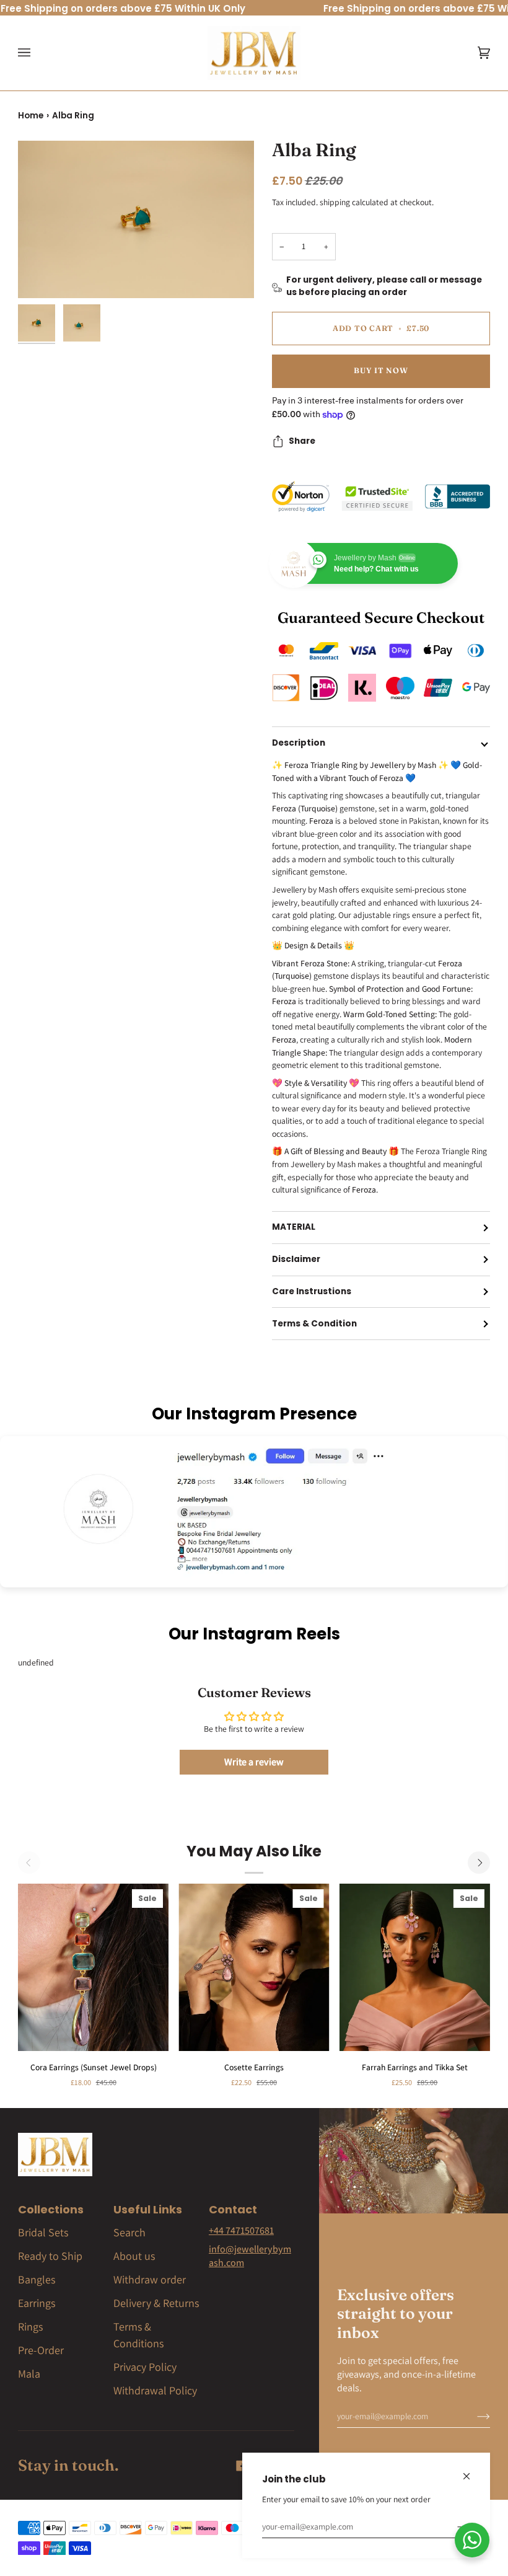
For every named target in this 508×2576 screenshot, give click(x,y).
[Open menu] (37, 53)
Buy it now (381, 370)
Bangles (37, 2279)
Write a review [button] (254, 1762)
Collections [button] (51, 2209)
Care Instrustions (312, 1291)
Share (302, 441)
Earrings (37, 2303)
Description (299, 743)
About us (134, 2256)
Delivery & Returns (156, 2303)
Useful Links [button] (148, 2209)
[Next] (479, 1863)
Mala (29, 2374)
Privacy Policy (145, 2367)
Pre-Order (41, 2350)
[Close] (472, 2471)
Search (129, 2232)
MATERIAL (294, 1227)
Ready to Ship (50, 2256)
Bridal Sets (43, 2232)
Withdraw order (150, 2279)
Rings (30, 2327)
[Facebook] (242, 2466)
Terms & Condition (314, 1324)
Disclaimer (296, 1259)
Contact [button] (233, 2209)
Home (31, 116)
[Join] (454, 2526)
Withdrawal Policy (155, 2390)
